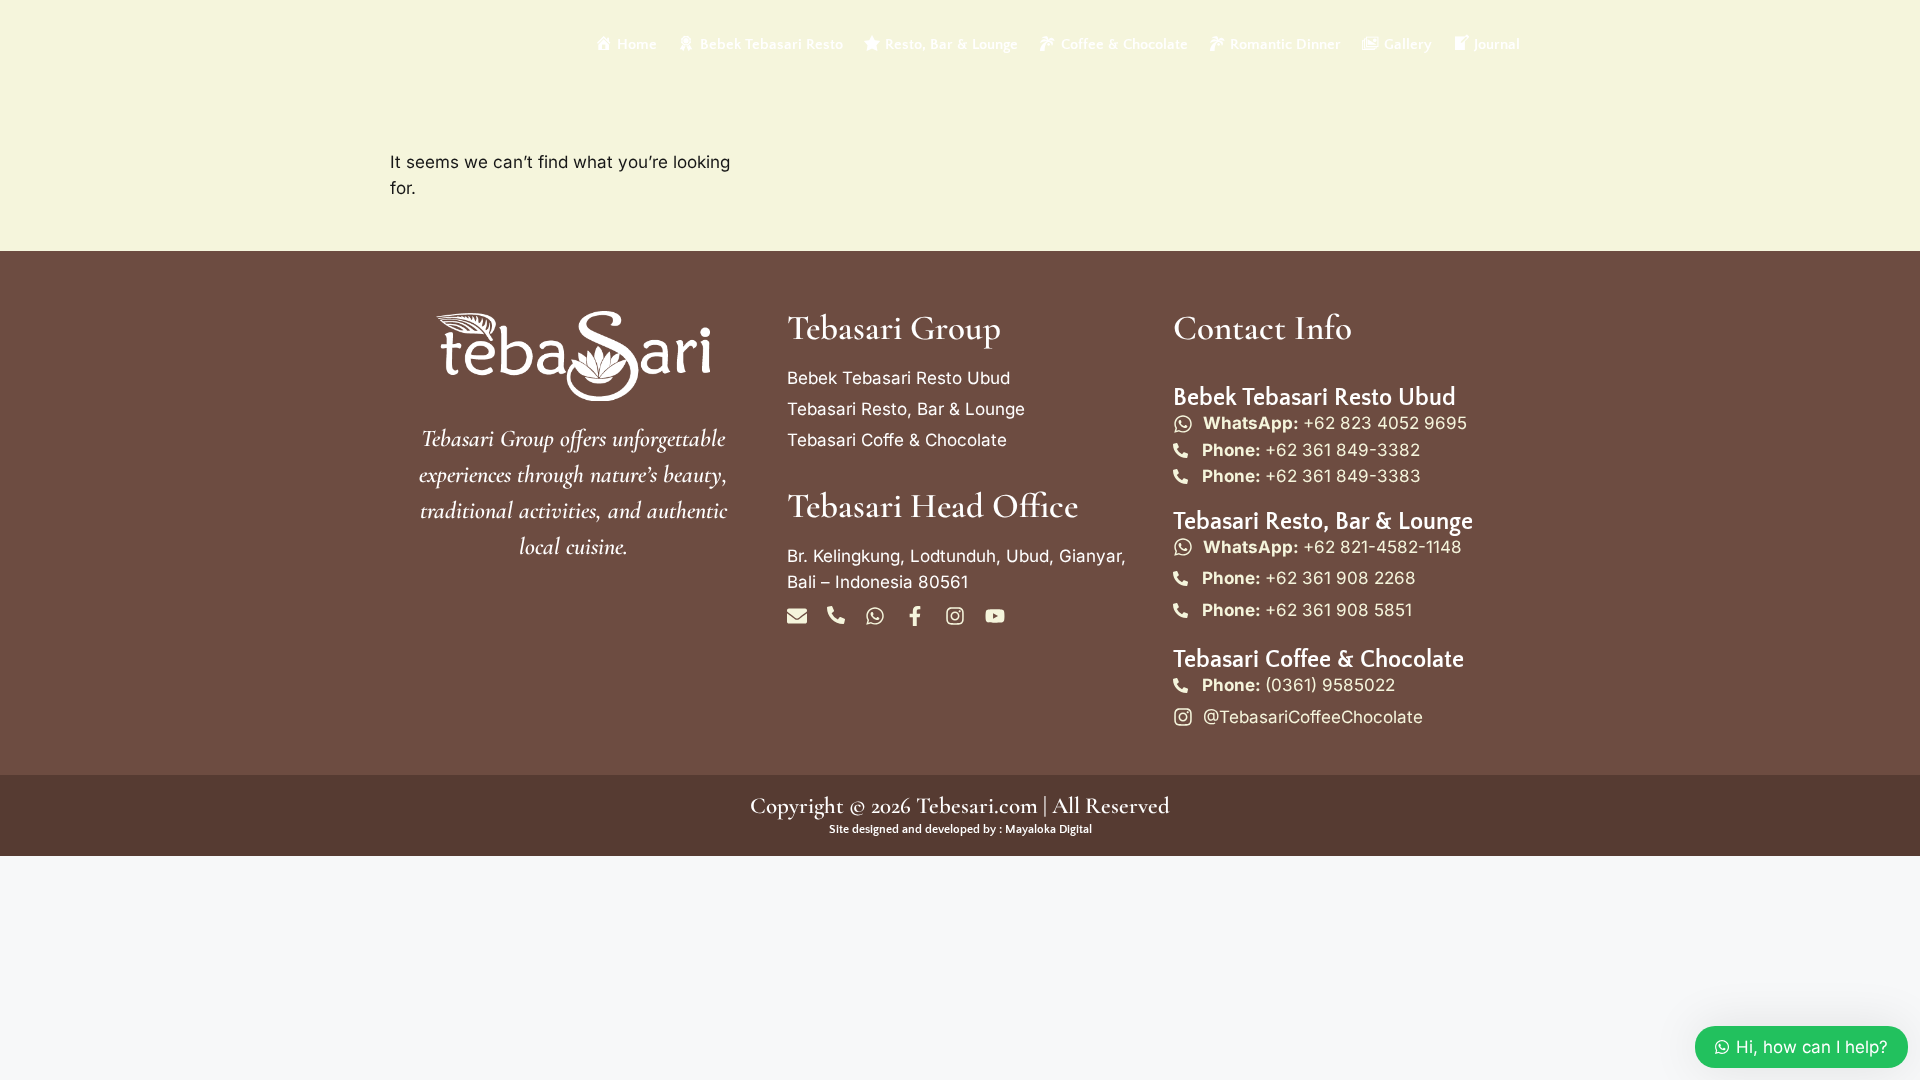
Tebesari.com (974, 806)
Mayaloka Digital (1048, 829)
